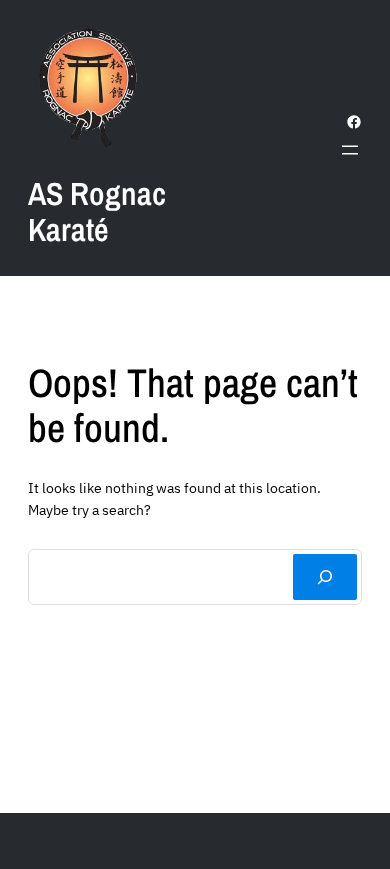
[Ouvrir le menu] (350, 150)
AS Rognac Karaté (97, 211)
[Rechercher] (325, 577)
